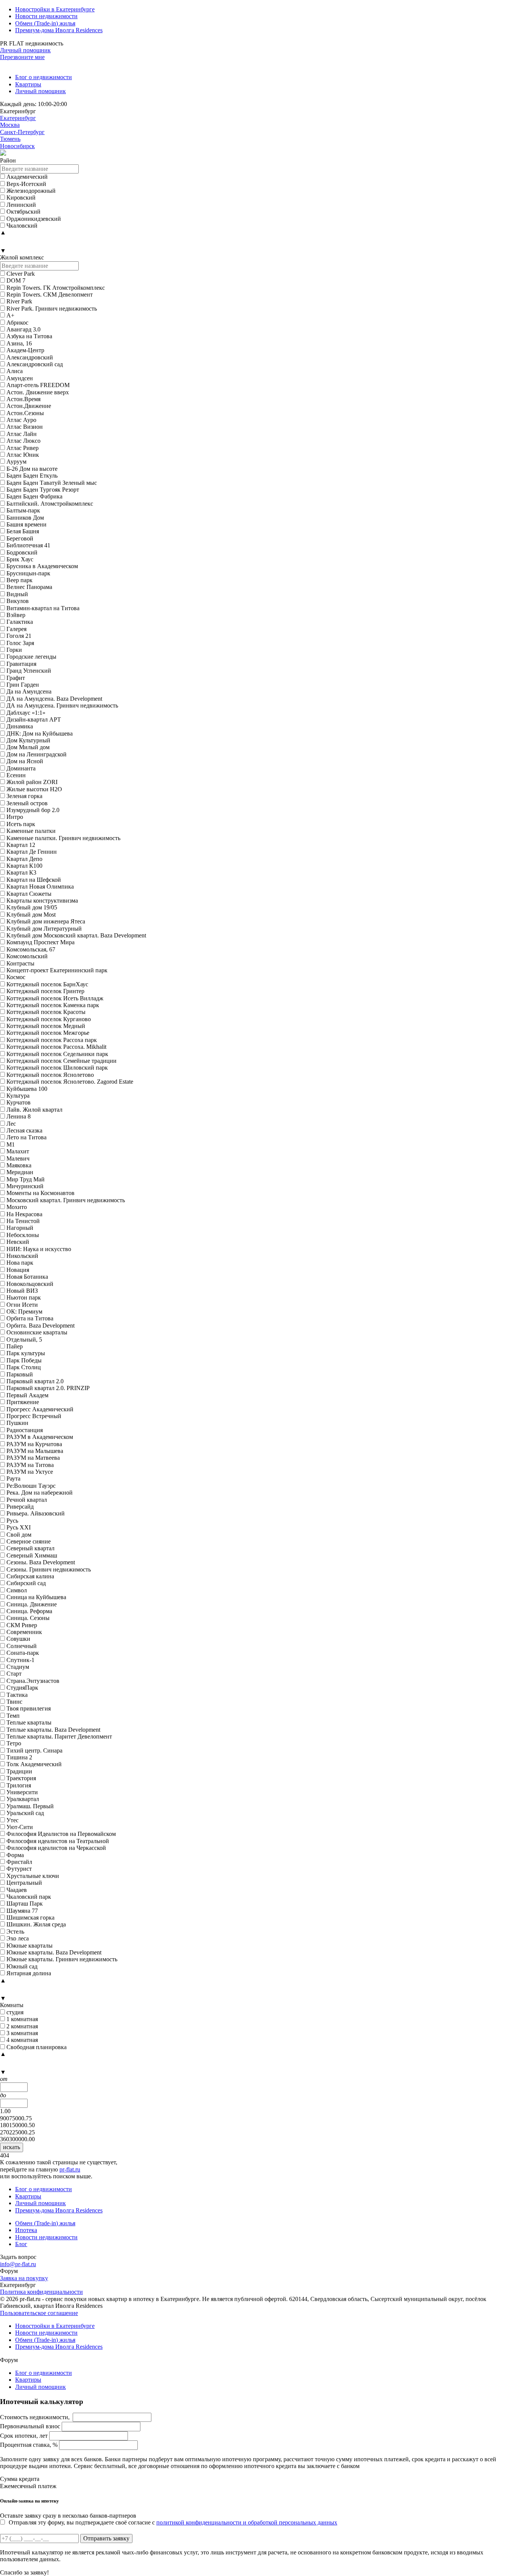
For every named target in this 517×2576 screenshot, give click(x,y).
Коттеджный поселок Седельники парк (57, 1054)
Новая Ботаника (27, 1277)
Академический (27, 177)
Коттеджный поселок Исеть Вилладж (55, 998)
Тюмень (10, 139)
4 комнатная (22, 2040)
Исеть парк (21, 824)
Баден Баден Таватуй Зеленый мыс (52, 483)
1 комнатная (22, 2019)
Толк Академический (34, 1764)
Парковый (20, 1374)
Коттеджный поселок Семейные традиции (62, 1061)
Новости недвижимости (46, 16)
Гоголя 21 (19, 636)
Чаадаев (17, 1890)
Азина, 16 (19, 343)
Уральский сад (25, 1813)
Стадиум (18, 1667)
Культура (18, 1096)
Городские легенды (31, 657)
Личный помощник (25, 50)
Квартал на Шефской (34, 880)
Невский (18, 1242)
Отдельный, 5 (24, 1340)
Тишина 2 (19, 1757)
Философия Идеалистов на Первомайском (61, 1834)
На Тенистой (23, 1221)
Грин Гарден (23, 685)
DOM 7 (16, 280)
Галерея (16, 629)
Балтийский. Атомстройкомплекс (50, 504)
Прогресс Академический (40, 1409)
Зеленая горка (24, 796)
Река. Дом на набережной (40, 1493)
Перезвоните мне (22, 57)
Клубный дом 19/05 (32, 907)
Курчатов (19, 1102)
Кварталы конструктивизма (42, 901)
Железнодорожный (31, 191)
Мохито (17, 1207)
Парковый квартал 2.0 (35, 1381)
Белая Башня (23, 531)
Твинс (14, 1702)
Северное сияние (29, 1541)
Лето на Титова (26, 1137)
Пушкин (17, 1423)
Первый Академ (27, 1395)
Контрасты (20, 963)
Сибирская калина (30, 1576)
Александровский (30, 357)
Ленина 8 (19, 1116)
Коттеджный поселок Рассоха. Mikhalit (56, 1047)
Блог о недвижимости (44, 77)
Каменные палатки (31, 831)
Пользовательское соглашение (39, 2313)
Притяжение (23, 1402)
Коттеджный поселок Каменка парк (53, 1005)
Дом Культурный (28, 740)
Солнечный (22, 1646)
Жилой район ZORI (32, 782)
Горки (14, 650)
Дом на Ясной (25, 761)
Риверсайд (20, 1507)
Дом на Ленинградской (37, 754)
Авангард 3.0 (23, 329)
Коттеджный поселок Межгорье (48, 1033)
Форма (15, 1855)
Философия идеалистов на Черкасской (56, 1848)
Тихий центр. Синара (34, 1750)
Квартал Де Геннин (32, 852)
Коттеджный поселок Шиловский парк (57, 1068)
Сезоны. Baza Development (41, 1562)
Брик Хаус (20, 559)
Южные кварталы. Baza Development (54, 1952)
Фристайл (19, 1862)
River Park (19, 301)
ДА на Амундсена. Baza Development (54, 699)
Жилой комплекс (22, 257)
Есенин (16, 775)
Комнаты (12, 2005)
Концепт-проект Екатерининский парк (57, 970)
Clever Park (21, 274)
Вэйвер (16, 615)
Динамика (20, 726)
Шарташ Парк (25, 1903)
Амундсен (20, 378)
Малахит (18, 1151)
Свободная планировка (37, 2047)
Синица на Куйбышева (36, 1597)
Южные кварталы (30, 1946)
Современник (24, 1632)
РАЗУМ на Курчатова (34, 1444)
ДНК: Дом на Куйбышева (40, 733)
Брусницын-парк (28, 573)
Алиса (15, 371)
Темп (13, 1716)
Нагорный (20, 1228)
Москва (10, 125)
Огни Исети (22, 1305)
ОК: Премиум (24, 1311)
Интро (15, 817)
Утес (12, 1820)
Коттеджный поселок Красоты (46, 1012)
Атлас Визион (25, 427)
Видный (17, 594)
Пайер (15, 1346)
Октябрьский (23, 212)
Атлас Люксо (23, 441)
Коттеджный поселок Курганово (49, 1019)
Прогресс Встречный (34, 1416)
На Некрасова (24, 1214)
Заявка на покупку (24, 2278)
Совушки (18, 1639)
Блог (21, 2244)
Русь (12, 1521)
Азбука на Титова (29, 336)
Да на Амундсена (29, 691)
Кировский (21, 198)
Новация (18, 1270)
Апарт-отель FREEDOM (38, 385)
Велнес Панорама (29, 587)
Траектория (21, 1778)
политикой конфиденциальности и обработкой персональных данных (247, 2522)
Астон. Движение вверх (38, 392)
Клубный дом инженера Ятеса (46, 921)
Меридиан (20, 1172)
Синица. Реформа (29, 1611)
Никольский (22, 1256)
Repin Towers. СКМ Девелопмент (50, 294)
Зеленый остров (27, 803)
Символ (17, 1590)
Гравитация (21, 664)
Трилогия (19, 1785)
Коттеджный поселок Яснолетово (50, 1075)
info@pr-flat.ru (18, 2264)
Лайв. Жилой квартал (34, 1110)
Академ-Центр (25, 350)
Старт (14, 1674)
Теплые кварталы (29, 1722)
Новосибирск (17, 146)
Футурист (19, 1869)
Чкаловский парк (29, 1897)
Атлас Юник (23, 455)
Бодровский (22, 552)
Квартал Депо (24, 859)
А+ (10, 315)
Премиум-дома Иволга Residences (59, 30)
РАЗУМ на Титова (30, 1465)
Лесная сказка (24, 1130)
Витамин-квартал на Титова (43, 608)
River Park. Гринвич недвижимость (52, 309)
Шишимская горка (30, 1918)
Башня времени (26, 524)
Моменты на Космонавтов (40, 1193)
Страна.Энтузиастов (33, 1681)
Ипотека (26, 2230)
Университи (22, 1792)
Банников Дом (25, 518)
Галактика (20, 622)
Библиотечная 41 (28, 545)
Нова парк (20, 1263)
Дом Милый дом (28, 747)
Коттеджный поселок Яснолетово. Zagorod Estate (70, 1082)
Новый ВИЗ (22, 1291)
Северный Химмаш (32, 1555)
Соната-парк (23, 1653)
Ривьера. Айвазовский (36, 1513)
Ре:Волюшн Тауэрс (31, 1486)
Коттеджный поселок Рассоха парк (52, 1040)
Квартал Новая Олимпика (40, 887)
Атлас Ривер (23, 448)
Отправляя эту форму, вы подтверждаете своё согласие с (173, 2522)
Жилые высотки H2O (34, 789)
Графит (16, 678)
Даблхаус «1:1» (26, 713)
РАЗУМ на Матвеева (33, 1458)
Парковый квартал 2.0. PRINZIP (48, 1388)
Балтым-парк (23, 510)
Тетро (14, 1743)
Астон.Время (23, 399)
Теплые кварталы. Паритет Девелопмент (59, 1736)
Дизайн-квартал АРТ (34, 719)
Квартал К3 (21, 872)
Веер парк (19, 580)
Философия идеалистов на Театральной (58, 1841)
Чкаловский (22, 226)
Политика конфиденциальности (41, 2292)
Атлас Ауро (21, 420)
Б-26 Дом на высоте (32, 469)
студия (15, 2012)
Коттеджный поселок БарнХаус (47, 984)
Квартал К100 (24, 866)
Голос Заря (20, 643)
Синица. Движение (32, 1604)
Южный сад (22, 1966)
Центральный (24, 1883)
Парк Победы (24, 1360)
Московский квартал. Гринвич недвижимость (66, 1200)
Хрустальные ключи (33, 1876)
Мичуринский (25, 1186)
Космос (16, 977)
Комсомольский (27, 956)
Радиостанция (25, 1430)
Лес (11, 1124)
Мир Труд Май (26, 1179)
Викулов (18, 601)
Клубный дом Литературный (44, 929)
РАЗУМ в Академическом (40, 1437)
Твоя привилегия (29, 1708)
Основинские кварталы (37, 1332)
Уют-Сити (20, 1827)
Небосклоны (23, 1235)
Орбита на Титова (30, 1318)
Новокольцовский (30, 1284)
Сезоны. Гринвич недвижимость (49, 1569)
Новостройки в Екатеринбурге (55, 9)
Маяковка (19, 1165)
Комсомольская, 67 (31, 949)
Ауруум (16, 462)
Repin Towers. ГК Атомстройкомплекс (56, 288)
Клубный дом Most (31, 915)
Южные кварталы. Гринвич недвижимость (62, 1959)
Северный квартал (30, 1548)
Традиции (19, 1771)
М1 (11, 1144)
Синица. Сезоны (28, 1618)
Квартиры (28, 84)
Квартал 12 (21, 845)
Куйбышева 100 (27, 1089)
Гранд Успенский (29, 671)
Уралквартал (23, 1799)
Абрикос (17, 323)
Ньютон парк (24, 1297)
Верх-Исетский (26, 184)
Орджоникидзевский (34, 219)
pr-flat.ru (70, 2169)
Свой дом (19, 1535)
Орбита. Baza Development (40, 1325)
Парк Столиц (24, 1367)
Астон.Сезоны (25, 413)
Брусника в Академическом (42, 566)
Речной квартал (27, 1500)
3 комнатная (22, 2033)
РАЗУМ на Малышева (35, 1451)
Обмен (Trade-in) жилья (45, 23)
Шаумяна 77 (22, 1911)
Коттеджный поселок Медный (46, 1026)
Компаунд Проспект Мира (40, 942)
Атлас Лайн (22, 434)
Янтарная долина (29, 1973)
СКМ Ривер (22, 1625)
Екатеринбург (18, 118)
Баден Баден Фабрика (34, 496)
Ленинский (21, 205)
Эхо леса (18, 1938)
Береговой (20, 538)
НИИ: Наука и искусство (39, 1249)
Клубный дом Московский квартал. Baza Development (76, 935)
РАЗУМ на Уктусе (30, 1472)
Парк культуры (26, 1353)
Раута (13, 1479)
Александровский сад (35, 364)
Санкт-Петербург (22, 132)
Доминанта (21, 768)
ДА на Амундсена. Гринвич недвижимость (62, 705)
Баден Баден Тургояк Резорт (43, 490)
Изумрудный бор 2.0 (33, 810)
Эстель (15, 1932)
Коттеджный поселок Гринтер (45, 991)
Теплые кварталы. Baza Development (53, 1730)
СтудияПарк (22, 1688)
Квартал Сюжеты (29, 894)
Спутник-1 (20, 1660)
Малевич (18, 1158)
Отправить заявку (106, 2538)
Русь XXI (19, 1527)
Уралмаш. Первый (30, 1806)
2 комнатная (22, 2026)
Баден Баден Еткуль (32, 476)
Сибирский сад (26, 1583)
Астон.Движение (29, 406)
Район (8, 160)
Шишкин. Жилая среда (36, 1924)
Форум (9, 2271)
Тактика (17, 1695)
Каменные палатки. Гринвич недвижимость (63, 838)
